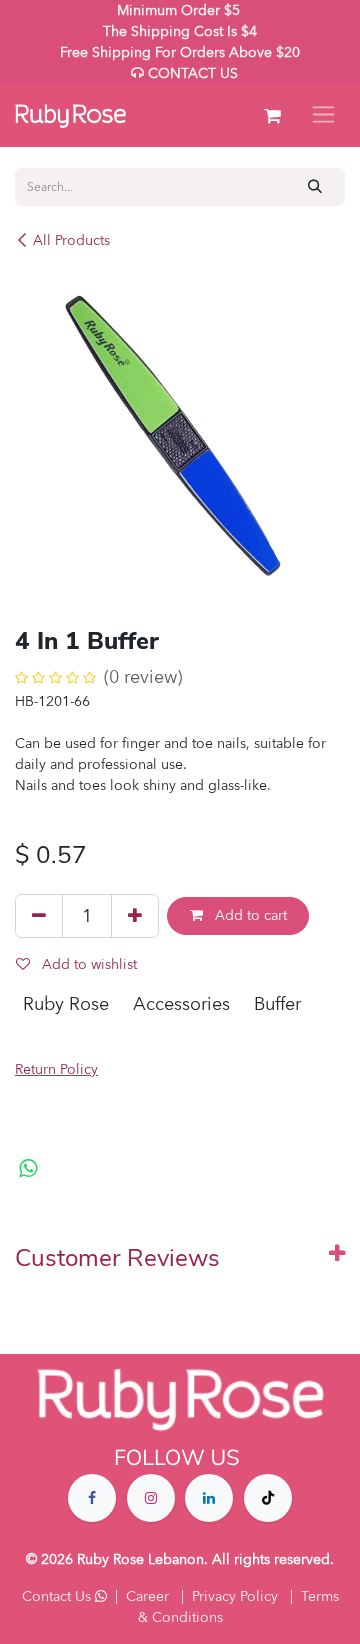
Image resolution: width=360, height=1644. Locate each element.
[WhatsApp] (28, 1169)
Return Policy (56, 1069)
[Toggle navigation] (323, 115)
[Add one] (135, 916)
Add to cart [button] (249, 915)
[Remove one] (39, 916)
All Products (71, 240)
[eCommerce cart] (272, 116)
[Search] (315, 186)
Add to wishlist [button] (87, 964)
